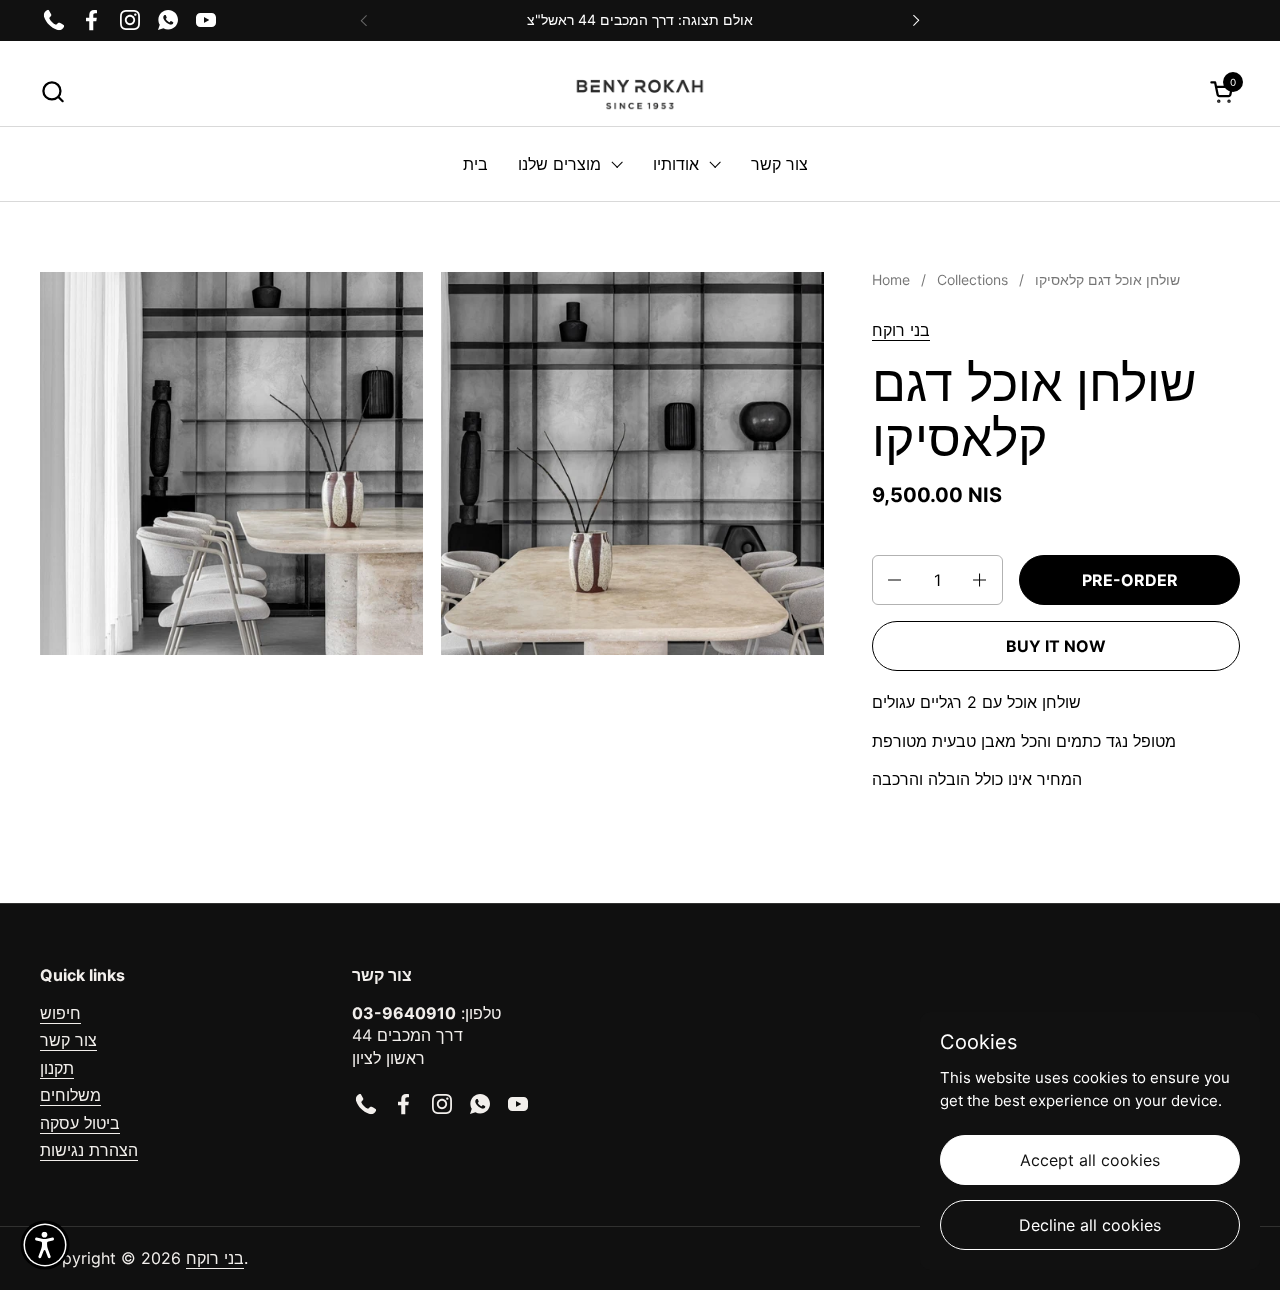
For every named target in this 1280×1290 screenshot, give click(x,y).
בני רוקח (901, 330)
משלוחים (70, 1095)
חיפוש (60, 1013)
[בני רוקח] (640, 91)
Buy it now (1056, 646)
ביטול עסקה (80, 1123)
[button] (52, 91)
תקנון (57, 1068)
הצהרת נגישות (89, 1150)
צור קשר (68, 1040)
